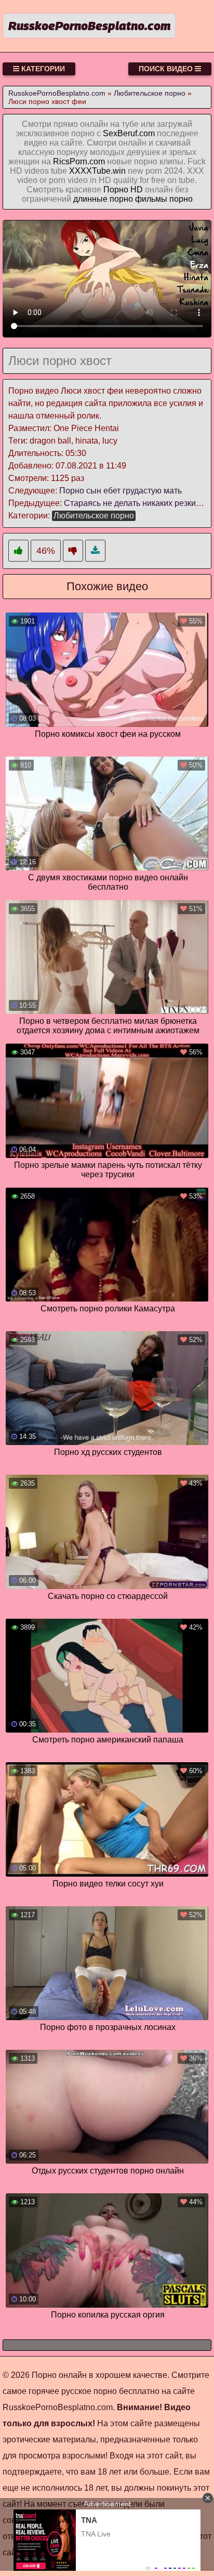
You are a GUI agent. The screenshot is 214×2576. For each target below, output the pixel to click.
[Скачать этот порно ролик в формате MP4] (95, 551)
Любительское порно (94, 516)
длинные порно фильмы (120, 199)
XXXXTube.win (97, 171)
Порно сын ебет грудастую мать (121, 491)
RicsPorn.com (79, 161)
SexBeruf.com (129, 133)
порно (181, 199)
